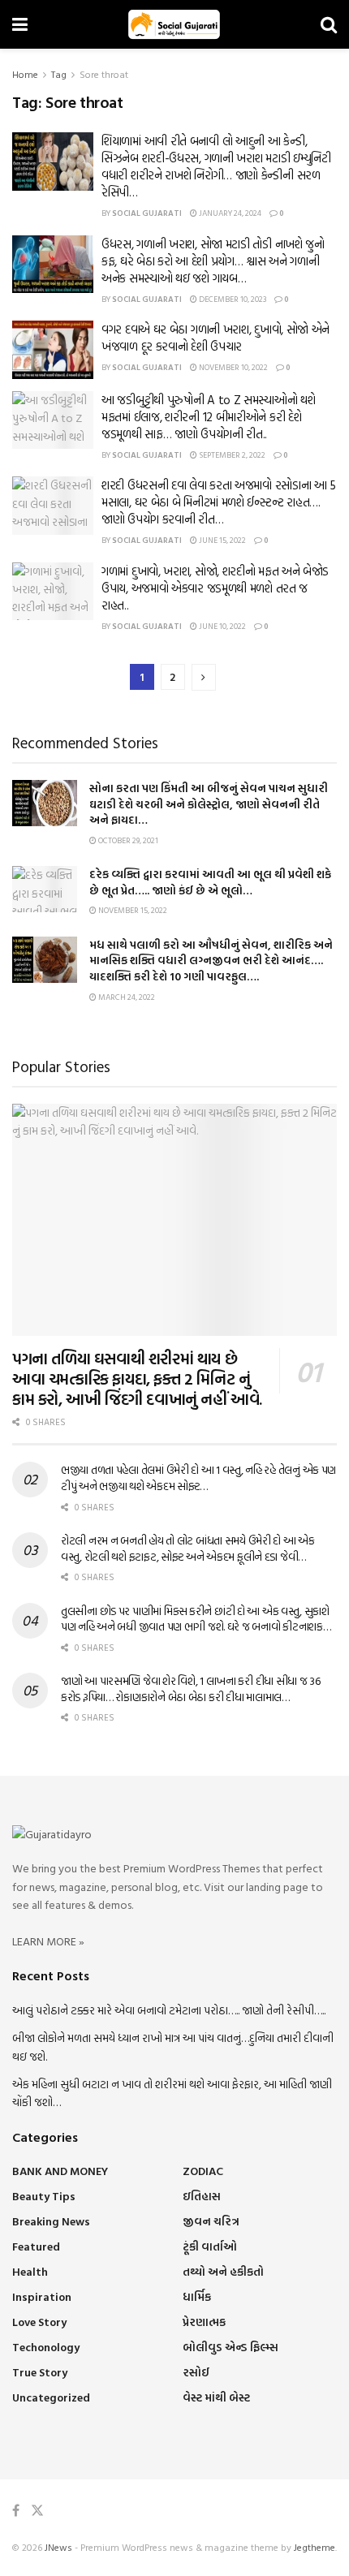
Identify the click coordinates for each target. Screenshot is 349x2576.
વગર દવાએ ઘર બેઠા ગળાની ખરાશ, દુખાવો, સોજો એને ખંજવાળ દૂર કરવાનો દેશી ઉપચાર (215, 338)
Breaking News (51, 2221)
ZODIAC (203, 2171)
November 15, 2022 (132, 910)
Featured (36, 2246)
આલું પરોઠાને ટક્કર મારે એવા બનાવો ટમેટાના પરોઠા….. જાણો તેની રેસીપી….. (169, 2010)
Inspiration (42, 2296)
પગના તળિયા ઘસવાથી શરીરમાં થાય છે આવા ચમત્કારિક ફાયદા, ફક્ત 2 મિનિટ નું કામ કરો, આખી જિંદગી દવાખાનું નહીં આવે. (137, 1378)
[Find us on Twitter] (37, 2511)
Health (30, 2271)
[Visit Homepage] (174, 24)
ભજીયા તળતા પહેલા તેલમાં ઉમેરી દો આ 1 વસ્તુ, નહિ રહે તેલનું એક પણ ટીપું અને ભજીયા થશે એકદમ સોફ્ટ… (198, 1478)
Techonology (46, 2347)
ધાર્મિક (197, 2296)
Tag (59, 74)
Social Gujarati (147, 213)
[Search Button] (329, 24)
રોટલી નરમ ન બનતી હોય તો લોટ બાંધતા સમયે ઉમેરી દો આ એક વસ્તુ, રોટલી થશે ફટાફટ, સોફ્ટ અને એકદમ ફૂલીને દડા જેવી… (188, 1548)
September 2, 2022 (231, 455)
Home (25, 74)
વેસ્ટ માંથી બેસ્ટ (216, 2397)
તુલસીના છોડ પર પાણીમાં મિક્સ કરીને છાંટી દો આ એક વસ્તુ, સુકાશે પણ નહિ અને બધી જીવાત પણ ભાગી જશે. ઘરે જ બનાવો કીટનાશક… (196, 1619)
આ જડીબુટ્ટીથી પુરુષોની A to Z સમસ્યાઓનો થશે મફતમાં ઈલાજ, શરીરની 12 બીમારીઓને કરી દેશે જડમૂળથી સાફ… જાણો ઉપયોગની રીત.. (209, 417)
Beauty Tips (44, 2196)
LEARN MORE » (48, 1941)
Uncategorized (51, 2397)
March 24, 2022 (126, 997)
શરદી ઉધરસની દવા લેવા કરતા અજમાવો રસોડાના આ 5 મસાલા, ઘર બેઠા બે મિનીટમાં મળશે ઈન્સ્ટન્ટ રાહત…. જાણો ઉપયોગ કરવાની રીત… (219, 502)
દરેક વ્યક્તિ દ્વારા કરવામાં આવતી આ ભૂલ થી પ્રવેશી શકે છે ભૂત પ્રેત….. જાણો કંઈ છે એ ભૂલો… (210, 882)
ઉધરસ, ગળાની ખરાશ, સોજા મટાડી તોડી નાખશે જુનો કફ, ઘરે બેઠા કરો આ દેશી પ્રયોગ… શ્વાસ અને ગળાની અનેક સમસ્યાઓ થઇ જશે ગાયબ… (213, 261)
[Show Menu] (20, 24)
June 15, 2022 (222, 540)
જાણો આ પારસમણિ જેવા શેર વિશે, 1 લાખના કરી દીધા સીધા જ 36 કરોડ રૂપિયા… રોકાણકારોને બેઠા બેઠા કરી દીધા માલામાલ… (191, 1689)
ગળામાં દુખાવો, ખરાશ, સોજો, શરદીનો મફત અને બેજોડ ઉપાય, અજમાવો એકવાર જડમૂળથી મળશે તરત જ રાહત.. (215, 588)
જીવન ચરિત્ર (211, 2221)
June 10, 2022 (222, 626)
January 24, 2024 (229, 213)
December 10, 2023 (232, 299)
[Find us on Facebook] (16, 2511)
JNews (58, 2547)
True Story (40, 2372)
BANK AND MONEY (60, 2171)
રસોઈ (196, 2372)
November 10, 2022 (233, 367)
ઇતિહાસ (202, 2196)
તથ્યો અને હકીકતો (223, 2271)
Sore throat (104, 74)
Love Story (39, 2322)
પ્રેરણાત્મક (204, 2322)
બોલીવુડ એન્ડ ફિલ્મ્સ (231, 2347)
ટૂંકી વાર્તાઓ (210, 2246)
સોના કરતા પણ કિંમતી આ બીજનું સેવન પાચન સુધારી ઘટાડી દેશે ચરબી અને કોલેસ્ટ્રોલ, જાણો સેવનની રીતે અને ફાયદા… (209, 803)
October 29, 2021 (127, 840)
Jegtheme (315, 2547)
